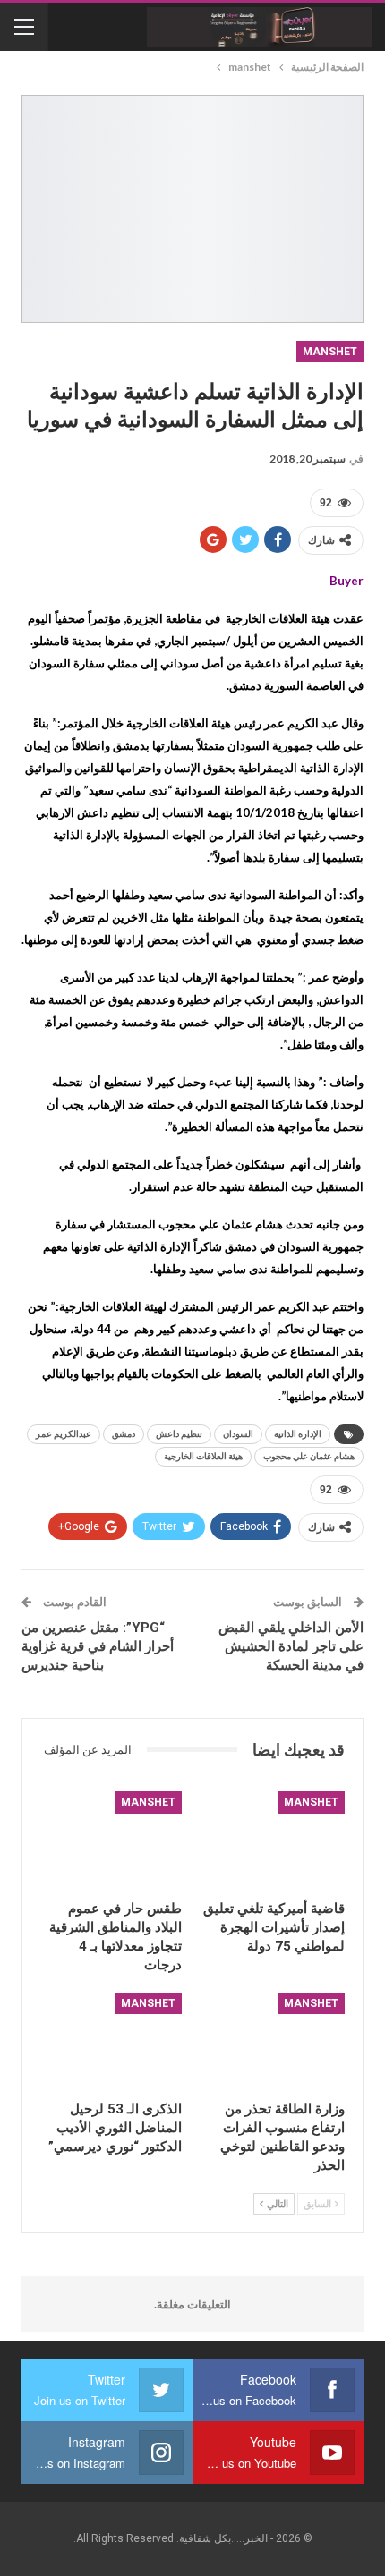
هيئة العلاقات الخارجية (203, 1456)
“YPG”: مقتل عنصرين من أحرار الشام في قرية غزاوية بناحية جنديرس (98, 1646)
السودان (238, 1434)
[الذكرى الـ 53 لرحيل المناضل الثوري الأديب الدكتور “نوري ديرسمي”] (111, 2042)
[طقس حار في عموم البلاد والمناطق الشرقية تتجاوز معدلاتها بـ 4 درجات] (111, 1841)
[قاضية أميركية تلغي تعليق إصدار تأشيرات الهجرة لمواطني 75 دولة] (274, 1841)
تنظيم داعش (179, 1434)
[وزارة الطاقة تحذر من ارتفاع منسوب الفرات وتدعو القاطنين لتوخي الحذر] (274, 2042)
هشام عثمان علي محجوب (309, 1456)
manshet (330, 352)
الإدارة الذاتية (298, 1434)
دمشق (124, 1434)
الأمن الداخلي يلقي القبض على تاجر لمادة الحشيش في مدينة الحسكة (291, 1646)
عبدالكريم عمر (64, 1434)
